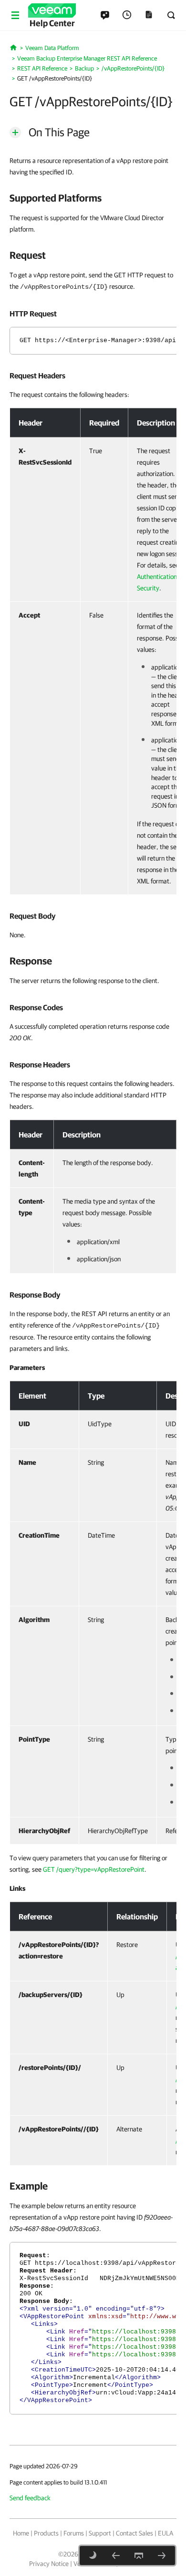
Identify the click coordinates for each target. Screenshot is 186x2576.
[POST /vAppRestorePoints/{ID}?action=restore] (162, 2556)
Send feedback (30, 2498)
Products (46, 2533)
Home (21, 2533)
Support (100, 2533)
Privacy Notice (49, 2564)
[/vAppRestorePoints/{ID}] (116, 2556)
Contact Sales (134, 2533)
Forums (74, 2533)
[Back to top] (139, 2556)
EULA (165, 2533)
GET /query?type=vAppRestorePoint (94, 1869)
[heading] (93, 198)
